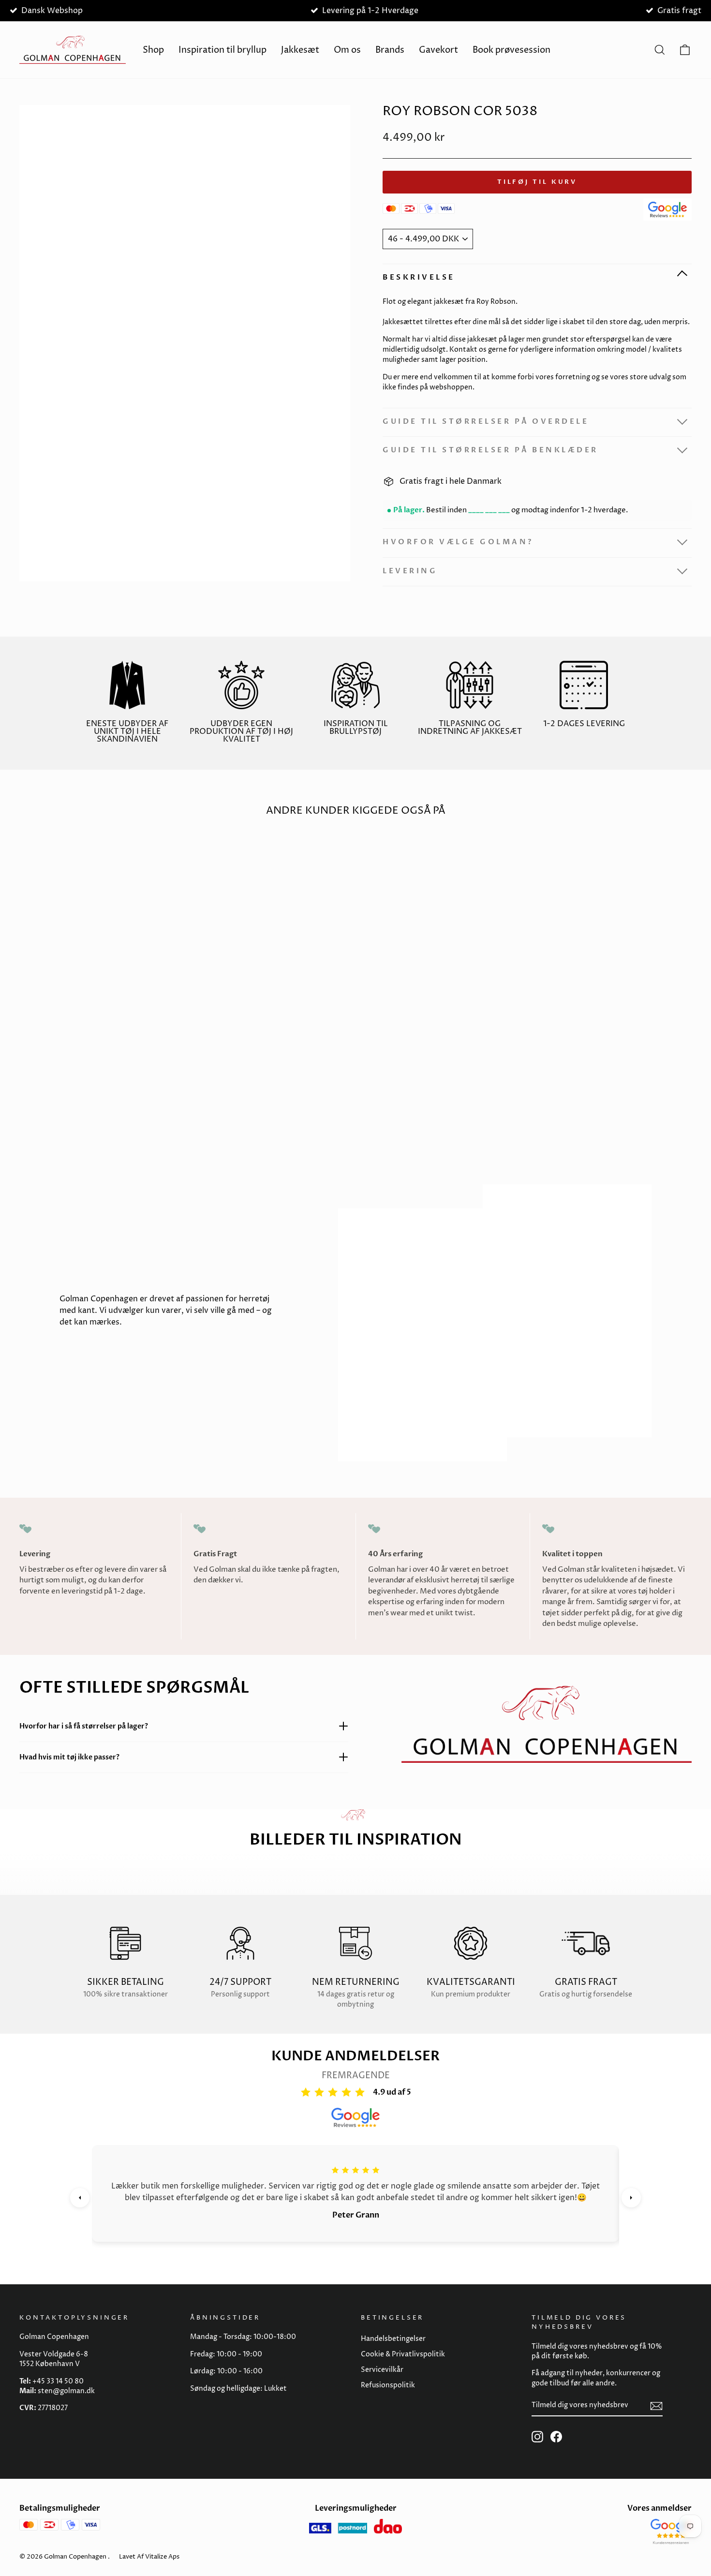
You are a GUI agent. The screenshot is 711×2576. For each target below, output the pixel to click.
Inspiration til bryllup (222, 50)
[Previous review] (80, 2198)
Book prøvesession (511, 50)
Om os (347, 50)
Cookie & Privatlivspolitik (403, 2354)
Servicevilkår (382, 2370)
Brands (390, 50)
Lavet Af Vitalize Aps (149, 2557)
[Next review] (631, 2198)
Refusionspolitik (388, 2385)
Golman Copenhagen (75, 2557)
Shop (153, 50)
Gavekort (438, 50)
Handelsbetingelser (393, 2339)
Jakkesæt (300, 50)
